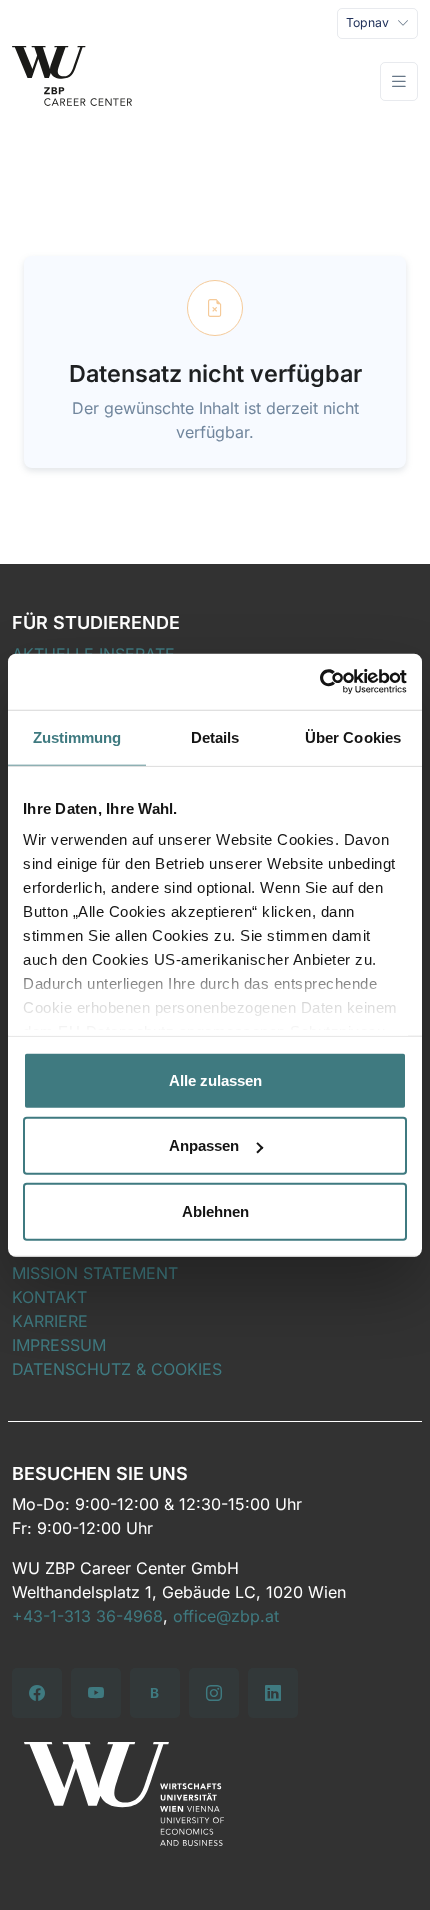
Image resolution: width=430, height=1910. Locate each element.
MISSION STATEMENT (95, 1273)
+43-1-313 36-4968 (87, 1616)
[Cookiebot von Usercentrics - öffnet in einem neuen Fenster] (319, 682)
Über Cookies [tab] (353, 736)
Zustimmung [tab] (77, 736)
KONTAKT (49, 1297)
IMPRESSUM (59, 1345)
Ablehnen (215, 1210)
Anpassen (204, 1145)
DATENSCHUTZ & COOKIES (117, 1369)
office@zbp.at (226, 1616)
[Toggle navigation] (399, 81)
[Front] (72, 82)
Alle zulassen (215, 1079)
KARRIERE (50, 1321)
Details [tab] (215, 736)
